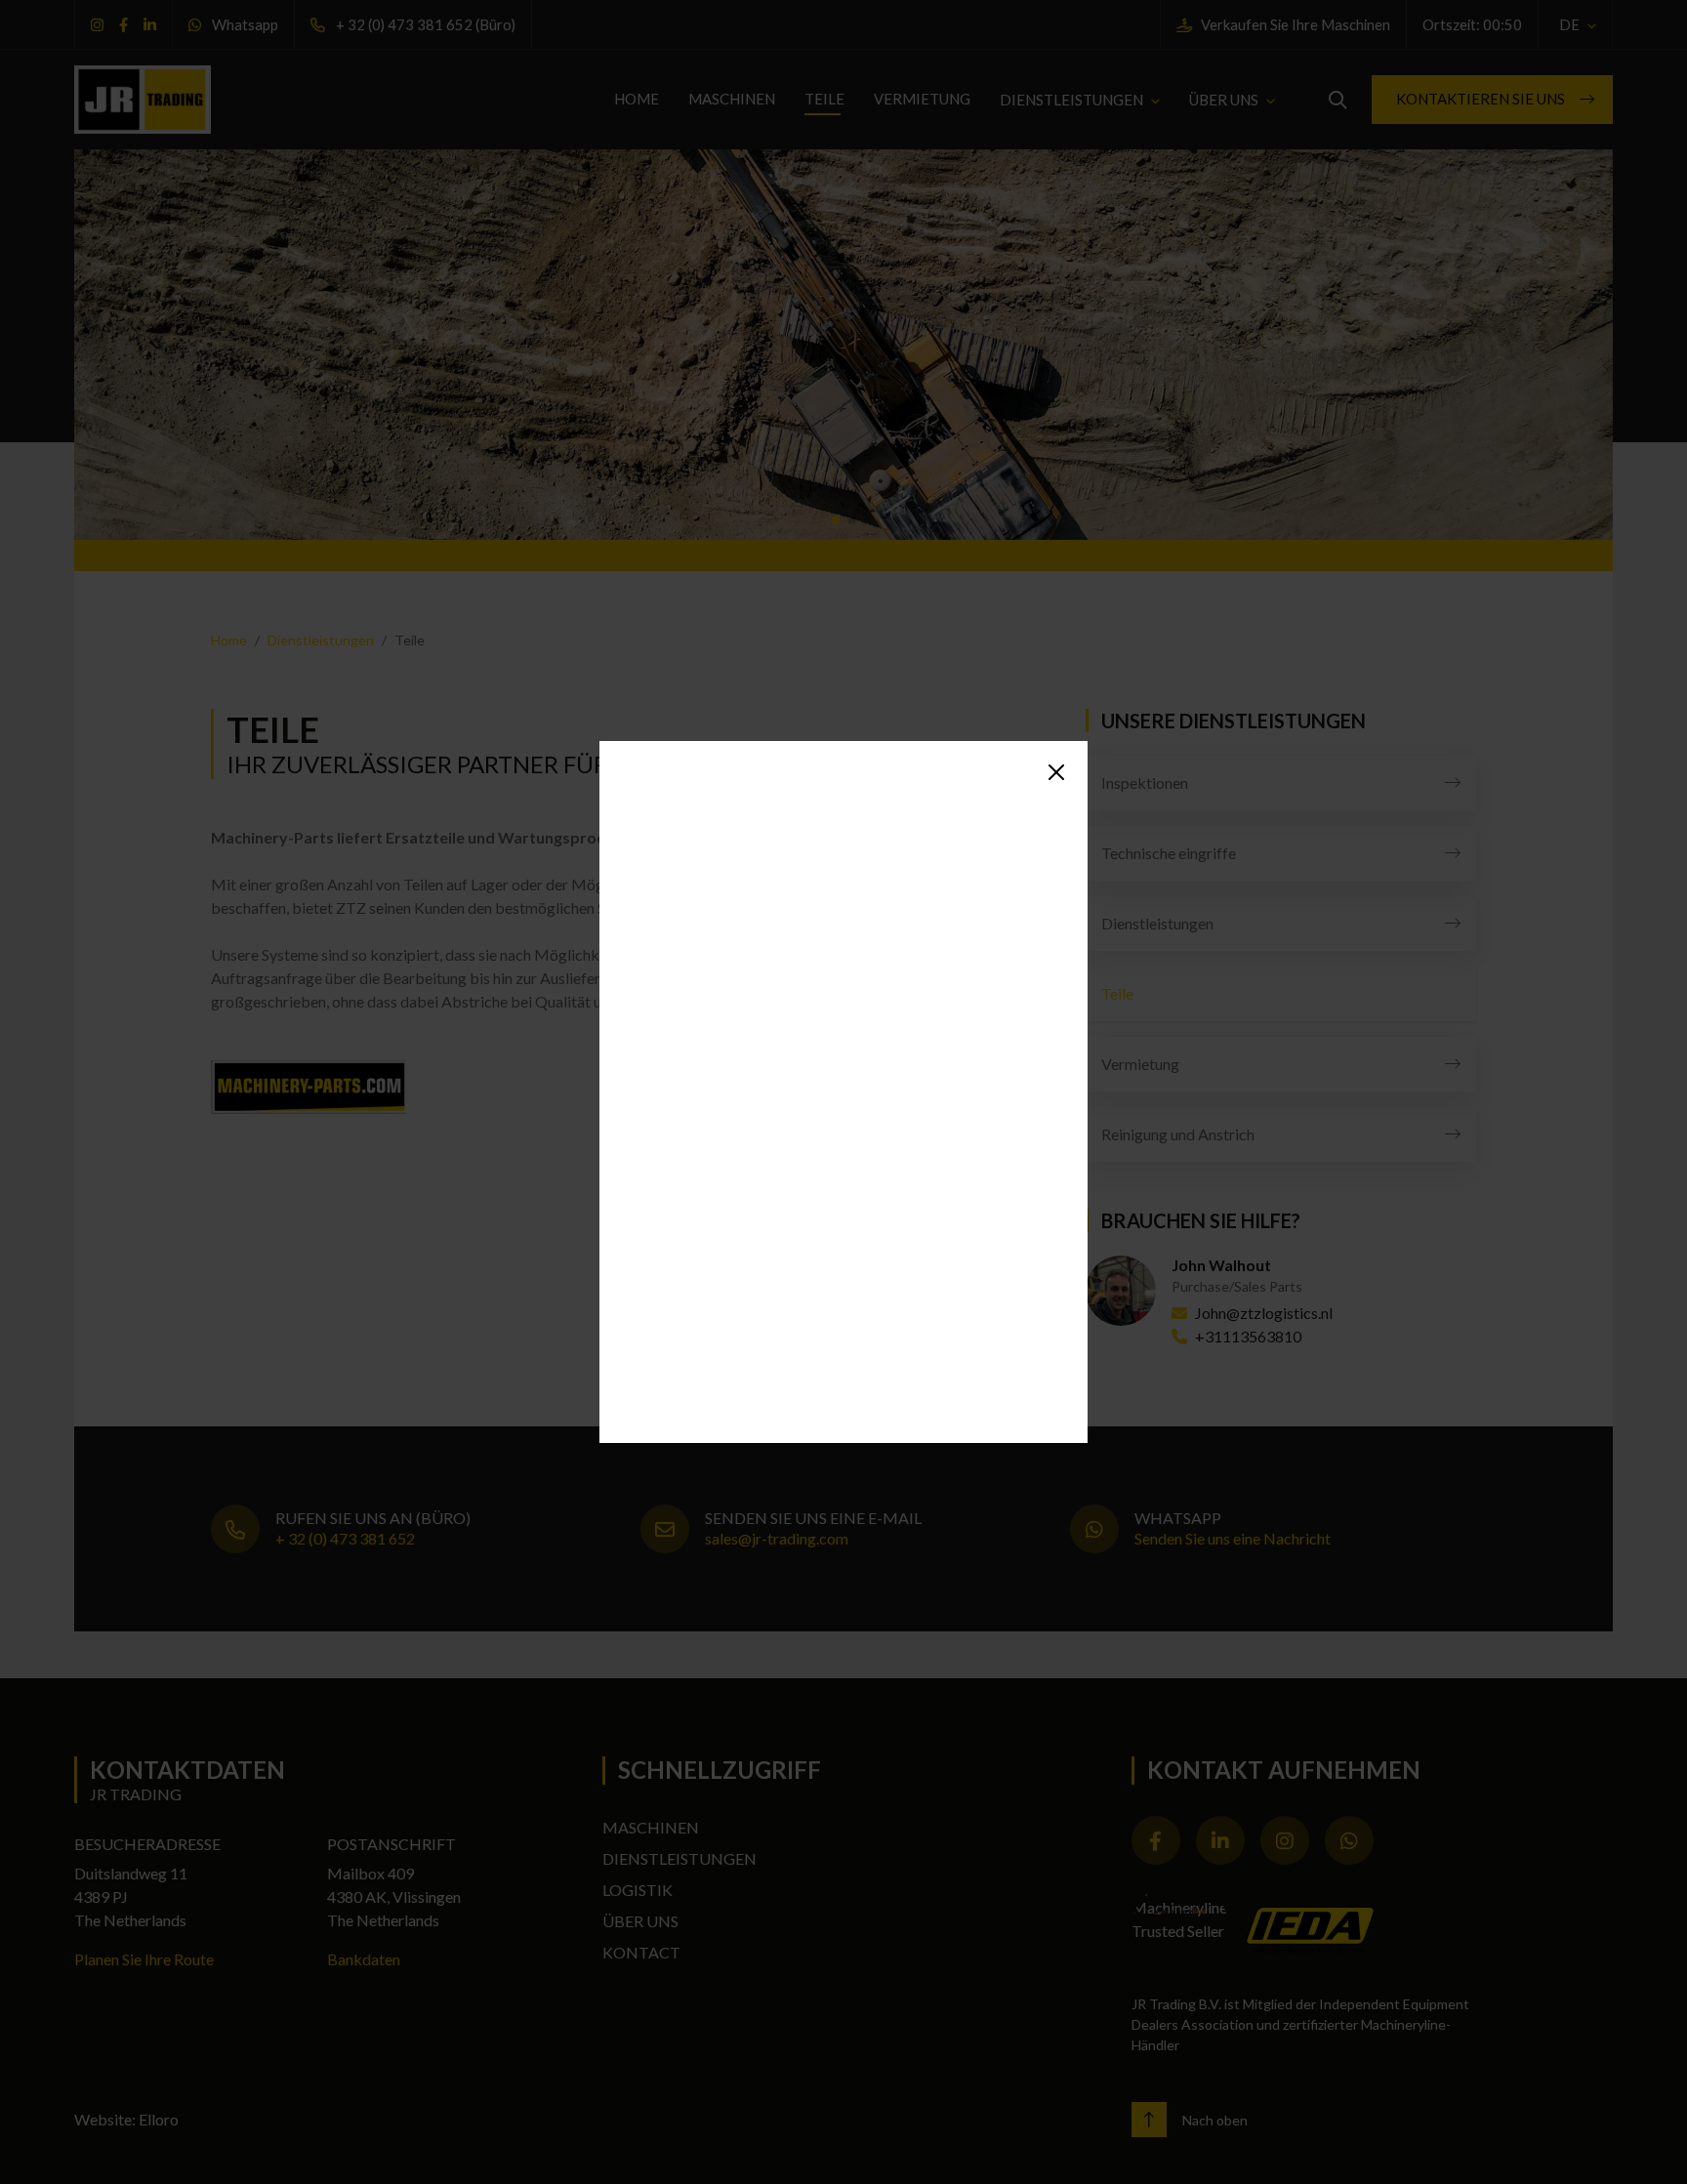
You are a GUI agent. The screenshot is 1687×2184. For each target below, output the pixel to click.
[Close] (1056, 772)
